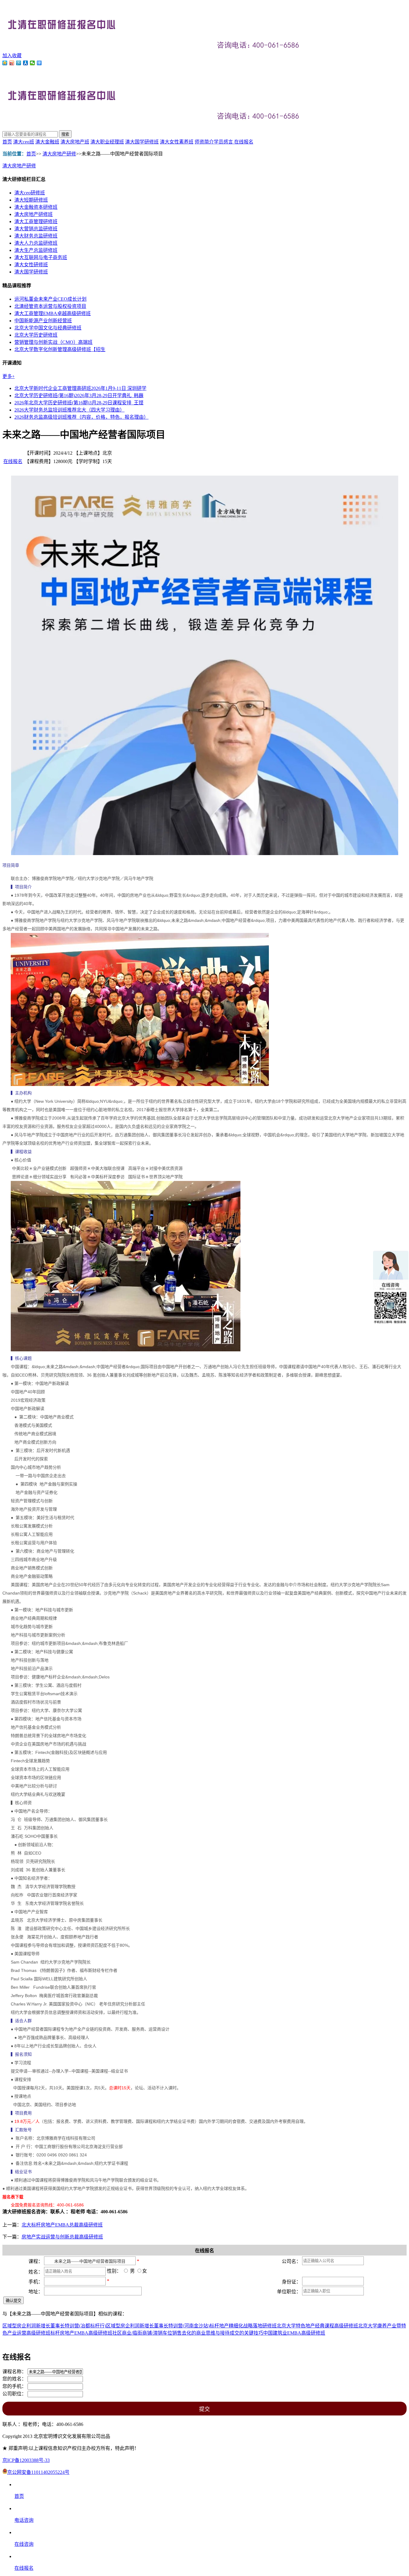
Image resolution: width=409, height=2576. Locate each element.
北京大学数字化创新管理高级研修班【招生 (60, 349)
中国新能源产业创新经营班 (43, 321)
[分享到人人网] (26, 63)
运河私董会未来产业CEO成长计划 (50, 299)
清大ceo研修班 (30, 193)
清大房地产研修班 (34, 214)
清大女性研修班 (31, 265)
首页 (7, 142)
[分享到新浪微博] (12, 63)
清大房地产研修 (59, 154)
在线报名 (244, 142)
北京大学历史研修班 (36, 335)
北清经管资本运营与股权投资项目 (50, 306)
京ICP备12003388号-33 (26, 2460)
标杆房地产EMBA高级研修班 (81, 2333)
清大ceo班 (24, 142)
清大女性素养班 (177, 142)
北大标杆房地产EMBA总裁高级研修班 (62, 2225)
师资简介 (204, 142)
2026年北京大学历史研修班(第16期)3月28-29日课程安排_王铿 (79, 403)
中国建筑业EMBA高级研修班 (294, 2333)
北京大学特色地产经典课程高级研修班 (317, 2326)
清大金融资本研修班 (36, 207)
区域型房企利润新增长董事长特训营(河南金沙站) (158, 2326)
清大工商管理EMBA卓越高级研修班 (53, 313)
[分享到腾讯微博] (19, 63)
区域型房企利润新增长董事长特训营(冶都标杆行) (54, 2326)
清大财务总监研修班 (36, 236)
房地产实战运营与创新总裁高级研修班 (62, 2237)
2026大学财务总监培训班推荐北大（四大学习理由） (69, 410)
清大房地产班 (75, 142)
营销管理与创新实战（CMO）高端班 (53, 342)
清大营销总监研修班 (36, 229)
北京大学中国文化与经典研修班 (48, 328)
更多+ (9, 376)
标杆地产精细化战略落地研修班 (243, 2326)
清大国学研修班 (142, 142)
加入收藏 (12, 56)
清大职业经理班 (107, 142)
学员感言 (224, 142)
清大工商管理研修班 (36, 221)
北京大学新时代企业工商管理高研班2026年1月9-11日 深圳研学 (80, 388)
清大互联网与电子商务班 (41, 257)
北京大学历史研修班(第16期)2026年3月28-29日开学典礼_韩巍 (79, 395)
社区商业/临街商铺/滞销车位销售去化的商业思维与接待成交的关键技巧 (188, 2333)
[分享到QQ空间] (5, 63)
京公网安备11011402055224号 (38, 2472)
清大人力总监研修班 (36, 243)
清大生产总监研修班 (36, 250)
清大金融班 (47, 142)
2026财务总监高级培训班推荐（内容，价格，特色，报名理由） (81, 417)
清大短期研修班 (31, 200)
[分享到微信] (32, 63)
